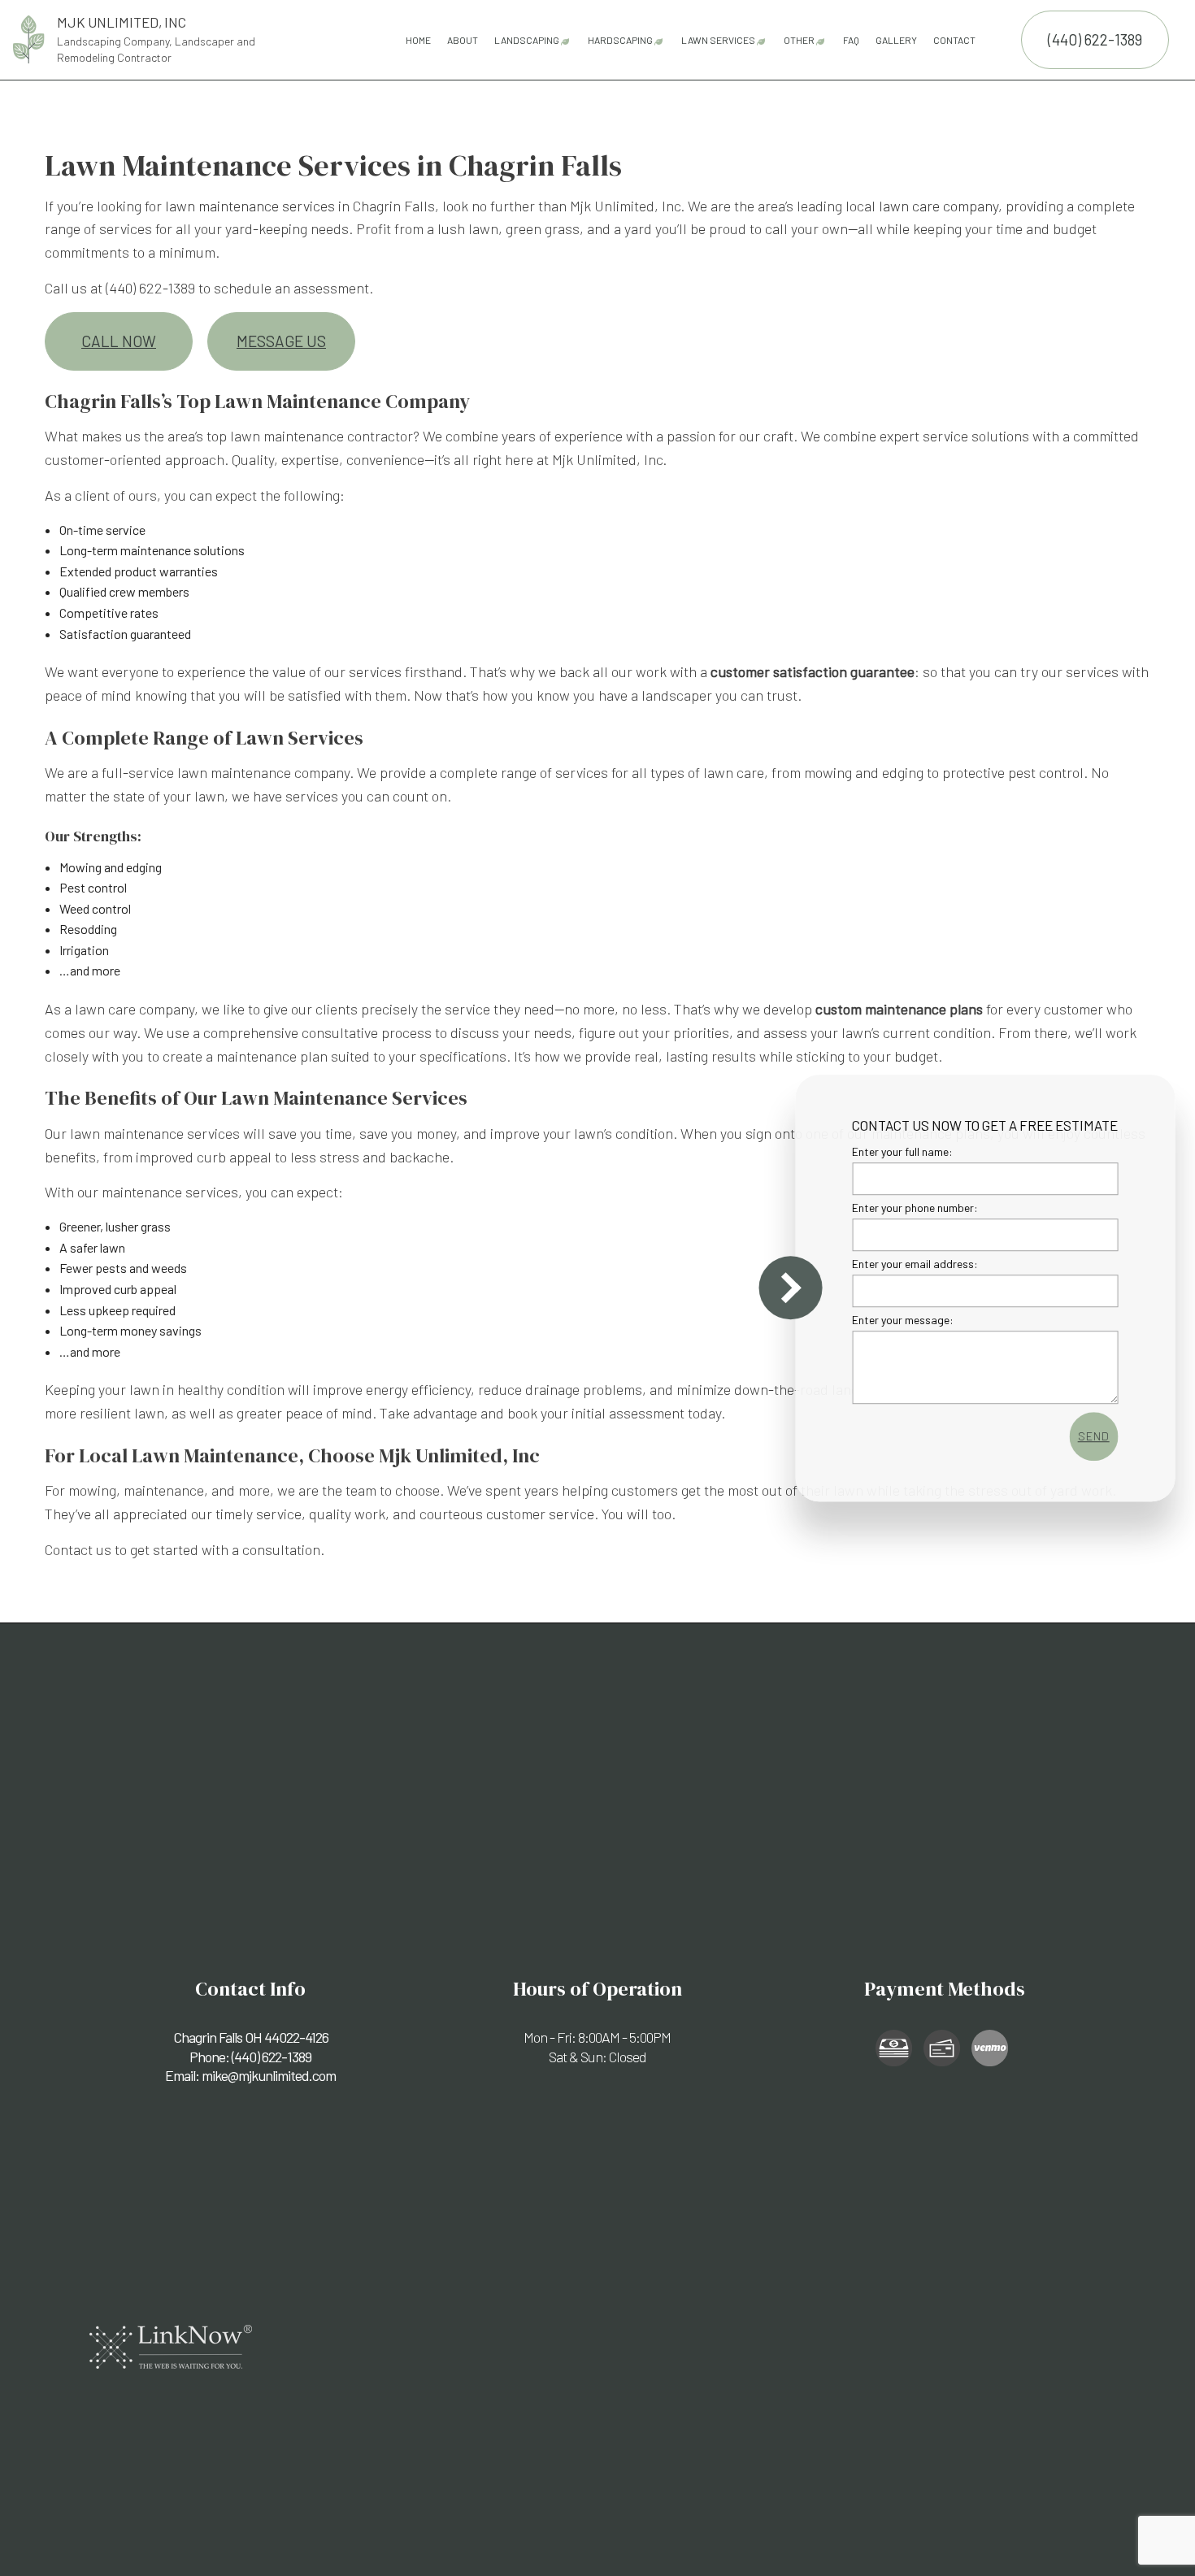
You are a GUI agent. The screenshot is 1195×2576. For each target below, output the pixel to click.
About (463, 40)
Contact (954, 40)
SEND (1090, 1436)
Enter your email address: (912, 1264)
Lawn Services (718, 40)
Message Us (281, 341)
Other (799, 40)
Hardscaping (620, 40)
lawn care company (939, 206)
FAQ (851, 40)
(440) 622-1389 (1095, 39)
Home (418, 40)
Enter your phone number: (912, 1208)
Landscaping (527, 40)
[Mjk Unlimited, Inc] (29, 37)
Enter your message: (900, 1320)
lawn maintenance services (250, 206)
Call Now (119, 341)
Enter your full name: (899, 1151)
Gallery (896, 40)
